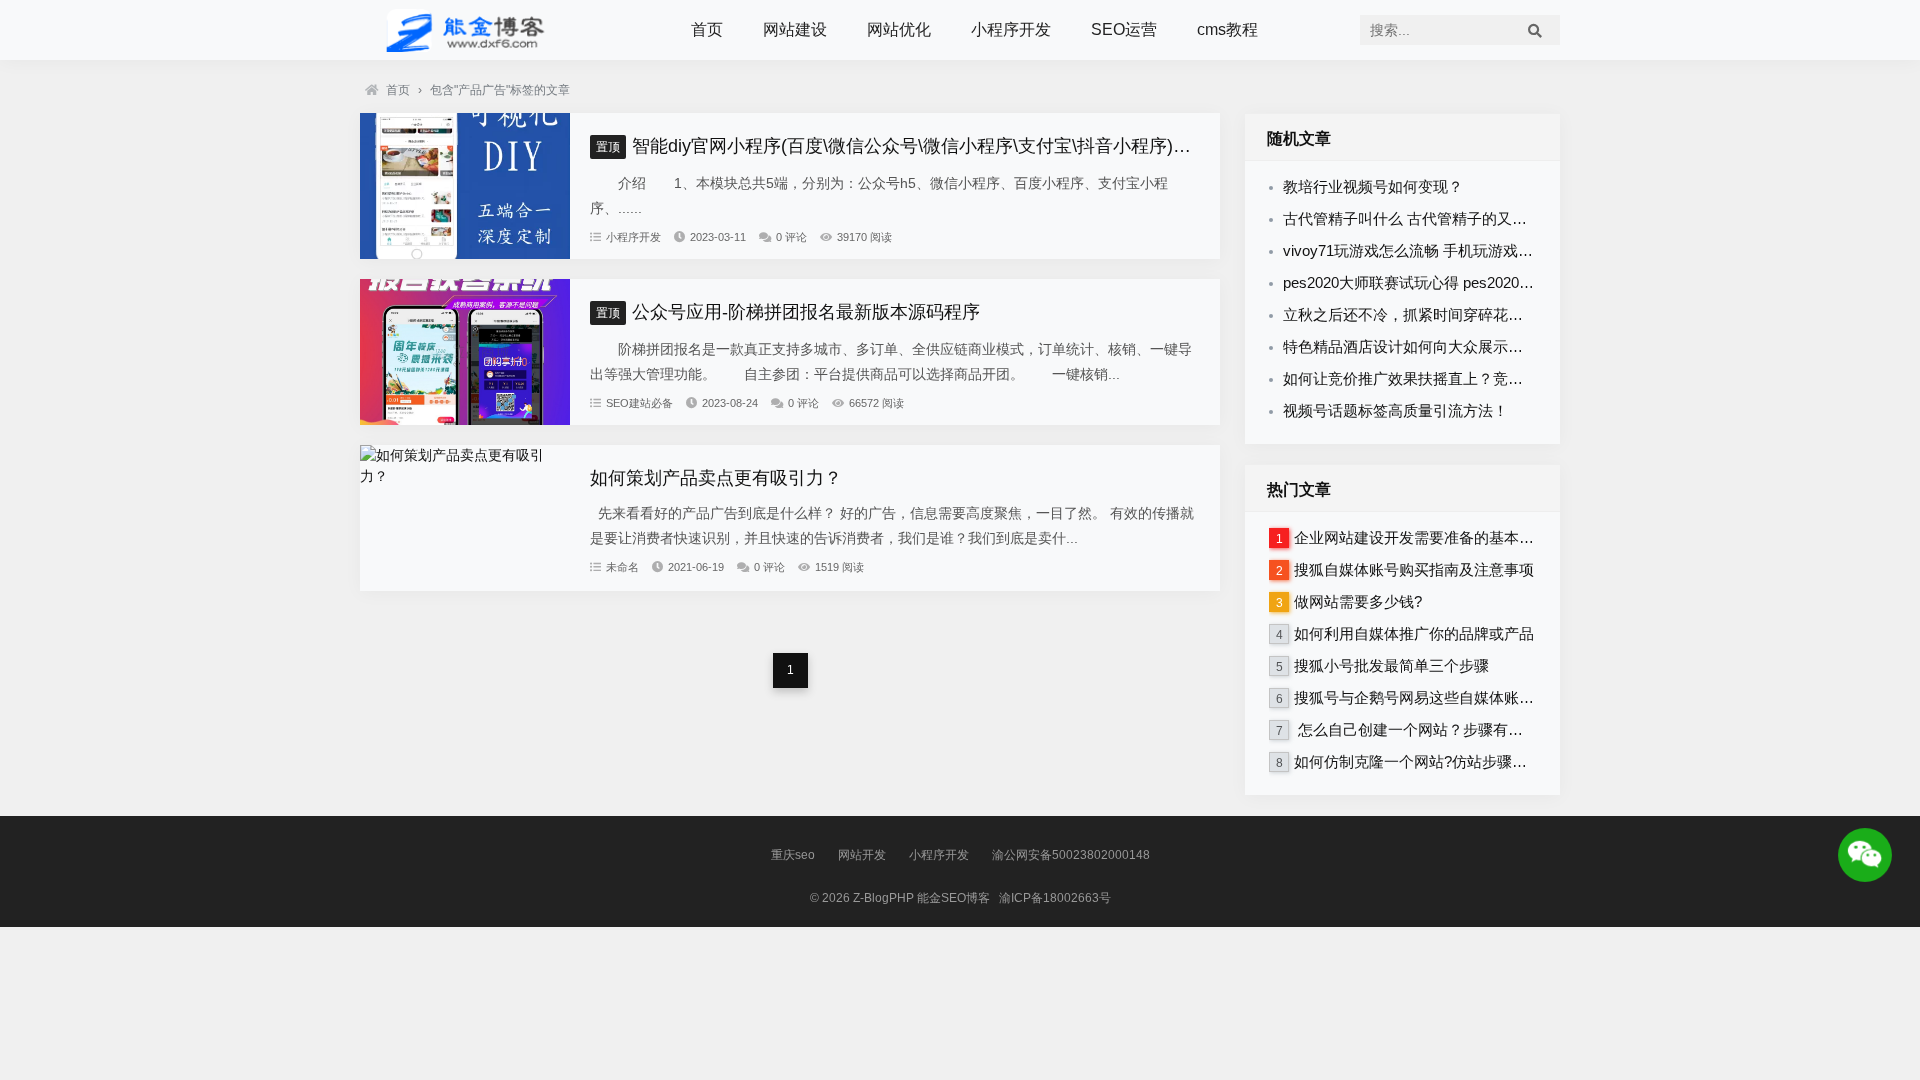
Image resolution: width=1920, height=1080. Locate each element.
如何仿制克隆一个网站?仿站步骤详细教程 (1433, 761)
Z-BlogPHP (883, 898)
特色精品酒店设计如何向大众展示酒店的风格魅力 (1448, 346)
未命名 (622, 567)
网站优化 (899, 29)
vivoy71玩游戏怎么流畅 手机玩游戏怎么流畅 (1430, 250)
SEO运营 (1124, 29)
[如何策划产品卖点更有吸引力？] (465, 476)
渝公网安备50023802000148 (1071, 855)
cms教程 (1227, 29)
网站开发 (862, 855)
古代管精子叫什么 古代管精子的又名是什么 (1427, 218)
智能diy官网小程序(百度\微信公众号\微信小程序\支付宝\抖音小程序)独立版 (911, 146)
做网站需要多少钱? (1358, 601)
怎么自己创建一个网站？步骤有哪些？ (1423, 729)
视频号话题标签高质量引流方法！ (1395, 410)
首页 (707, 29)
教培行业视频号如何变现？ (1373, 186)
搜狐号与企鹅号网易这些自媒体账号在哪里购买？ (1459, 697)
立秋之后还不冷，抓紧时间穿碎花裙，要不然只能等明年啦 (1478, 314)
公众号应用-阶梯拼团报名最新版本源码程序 (788, 312)
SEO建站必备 (639, 403)
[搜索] (1535, 30)
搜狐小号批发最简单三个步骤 (1391, 665)
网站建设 (795, 29)
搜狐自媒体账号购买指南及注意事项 (1414, 569)
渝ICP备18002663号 (1055, 898)
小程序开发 (1011, 29)
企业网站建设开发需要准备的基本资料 (1421, 537)
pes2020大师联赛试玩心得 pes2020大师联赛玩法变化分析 (1476, 282)
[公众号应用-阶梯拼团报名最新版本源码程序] (465, 420)
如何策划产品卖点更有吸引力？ (716, 478)
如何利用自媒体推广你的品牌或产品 (1414, 633)
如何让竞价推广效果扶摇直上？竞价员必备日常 (1440, 378)
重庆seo (793, 855)
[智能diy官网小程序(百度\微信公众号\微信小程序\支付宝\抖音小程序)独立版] (465, 254)
